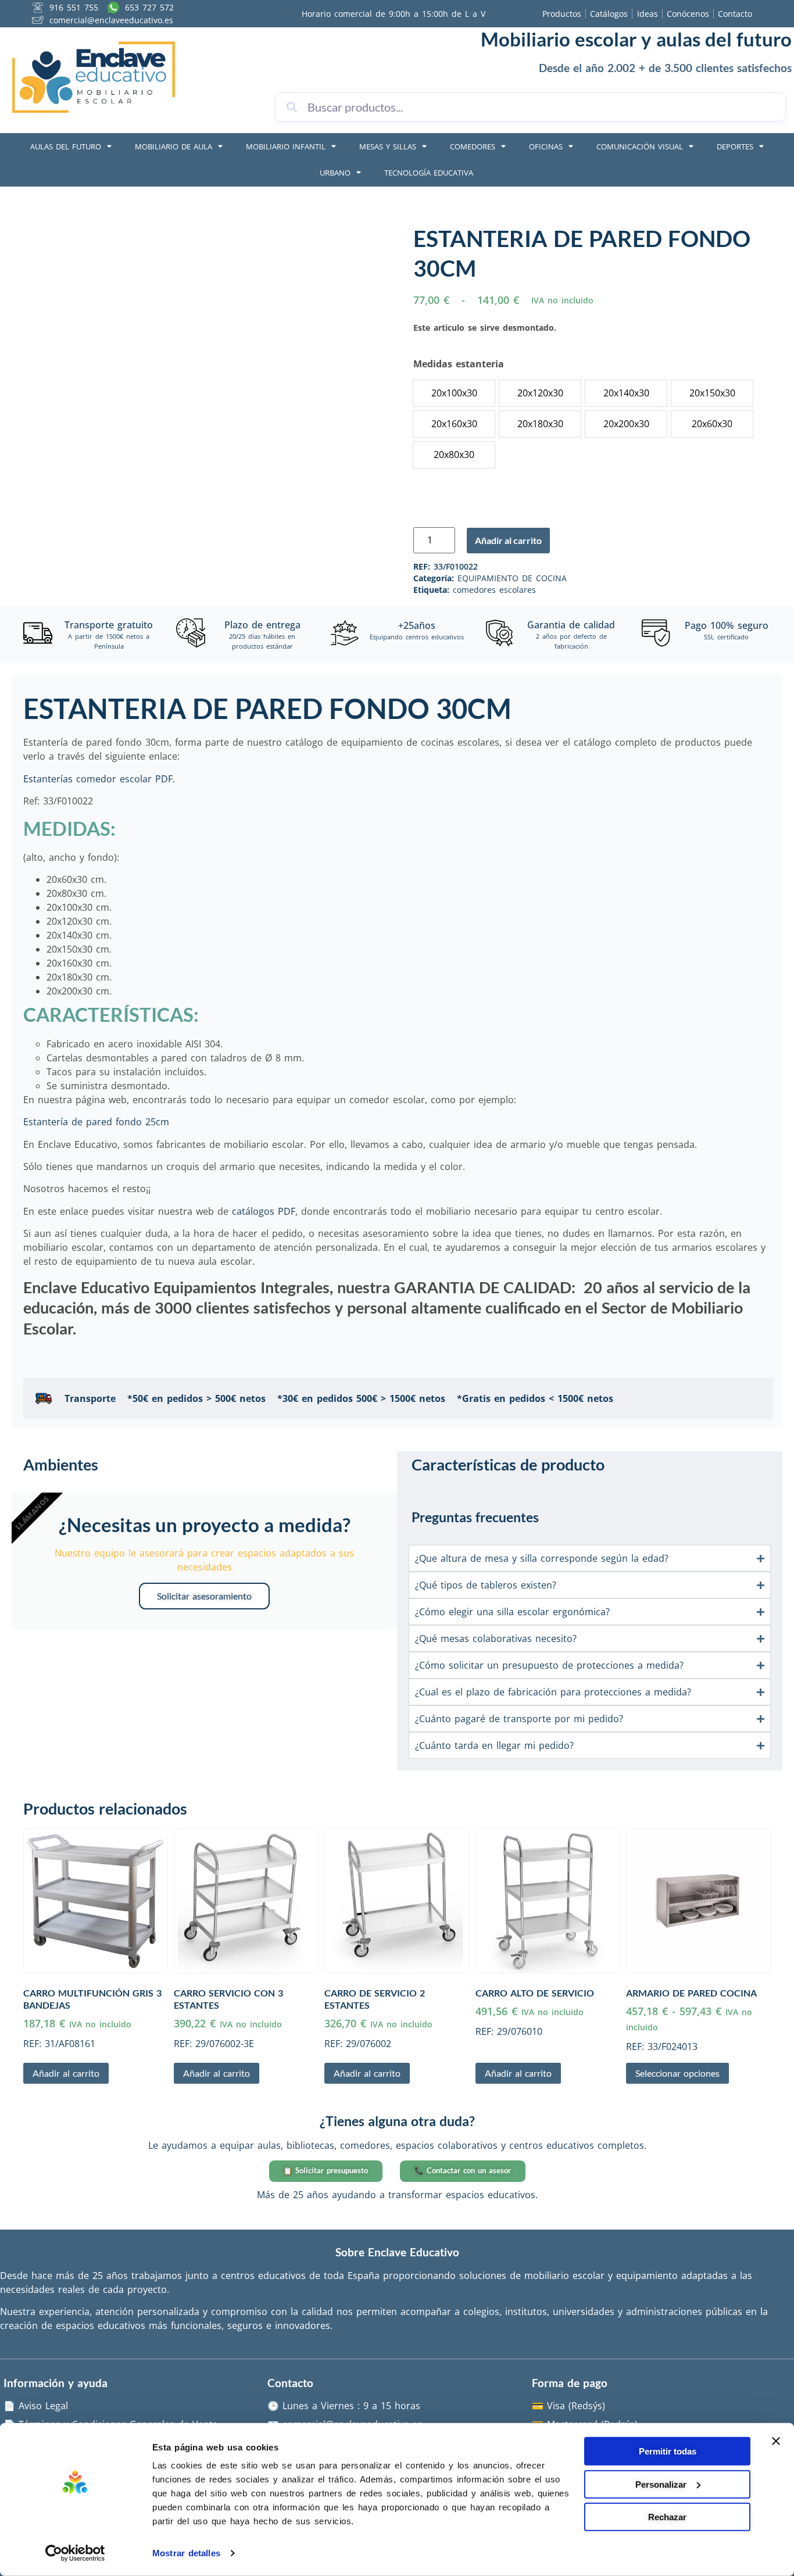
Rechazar (667, 2517)
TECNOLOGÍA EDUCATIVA (429, 173)
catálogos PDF (264, 1211)
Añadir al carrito (508, 540)
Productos (562, 14)
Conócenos (688, 14)
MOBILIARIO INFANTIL (286, 146)
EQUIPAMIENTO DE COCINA (512, 578)
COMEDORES (473, 146)
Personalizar (661, 2484)
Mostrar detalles (186, 2553)
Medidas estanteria (459, 364)
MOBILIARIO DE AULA (174, 146)
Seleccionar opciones (677, 2073)
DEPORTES (735, 146)
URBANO (335, 173)
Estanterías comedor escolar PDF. (99, 779)
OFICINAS (546, 146)
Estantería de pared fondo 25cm (96, 1122)
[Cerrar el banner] (776, 2441)
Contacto (735, 14)
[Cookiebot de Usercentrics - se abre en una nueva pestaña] (75, 2553)
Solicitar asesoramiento (204, 1596)
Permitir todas (668, 2451)
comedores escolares (494, 590)
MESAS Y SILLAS (388, 146)
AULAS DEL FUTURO (66, 146)
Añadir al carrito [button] (66, 2073)
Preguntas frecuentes (475, 1517)
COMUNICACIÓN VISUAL (640, 146)
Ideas (648, 14)
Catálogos (609, 14)
